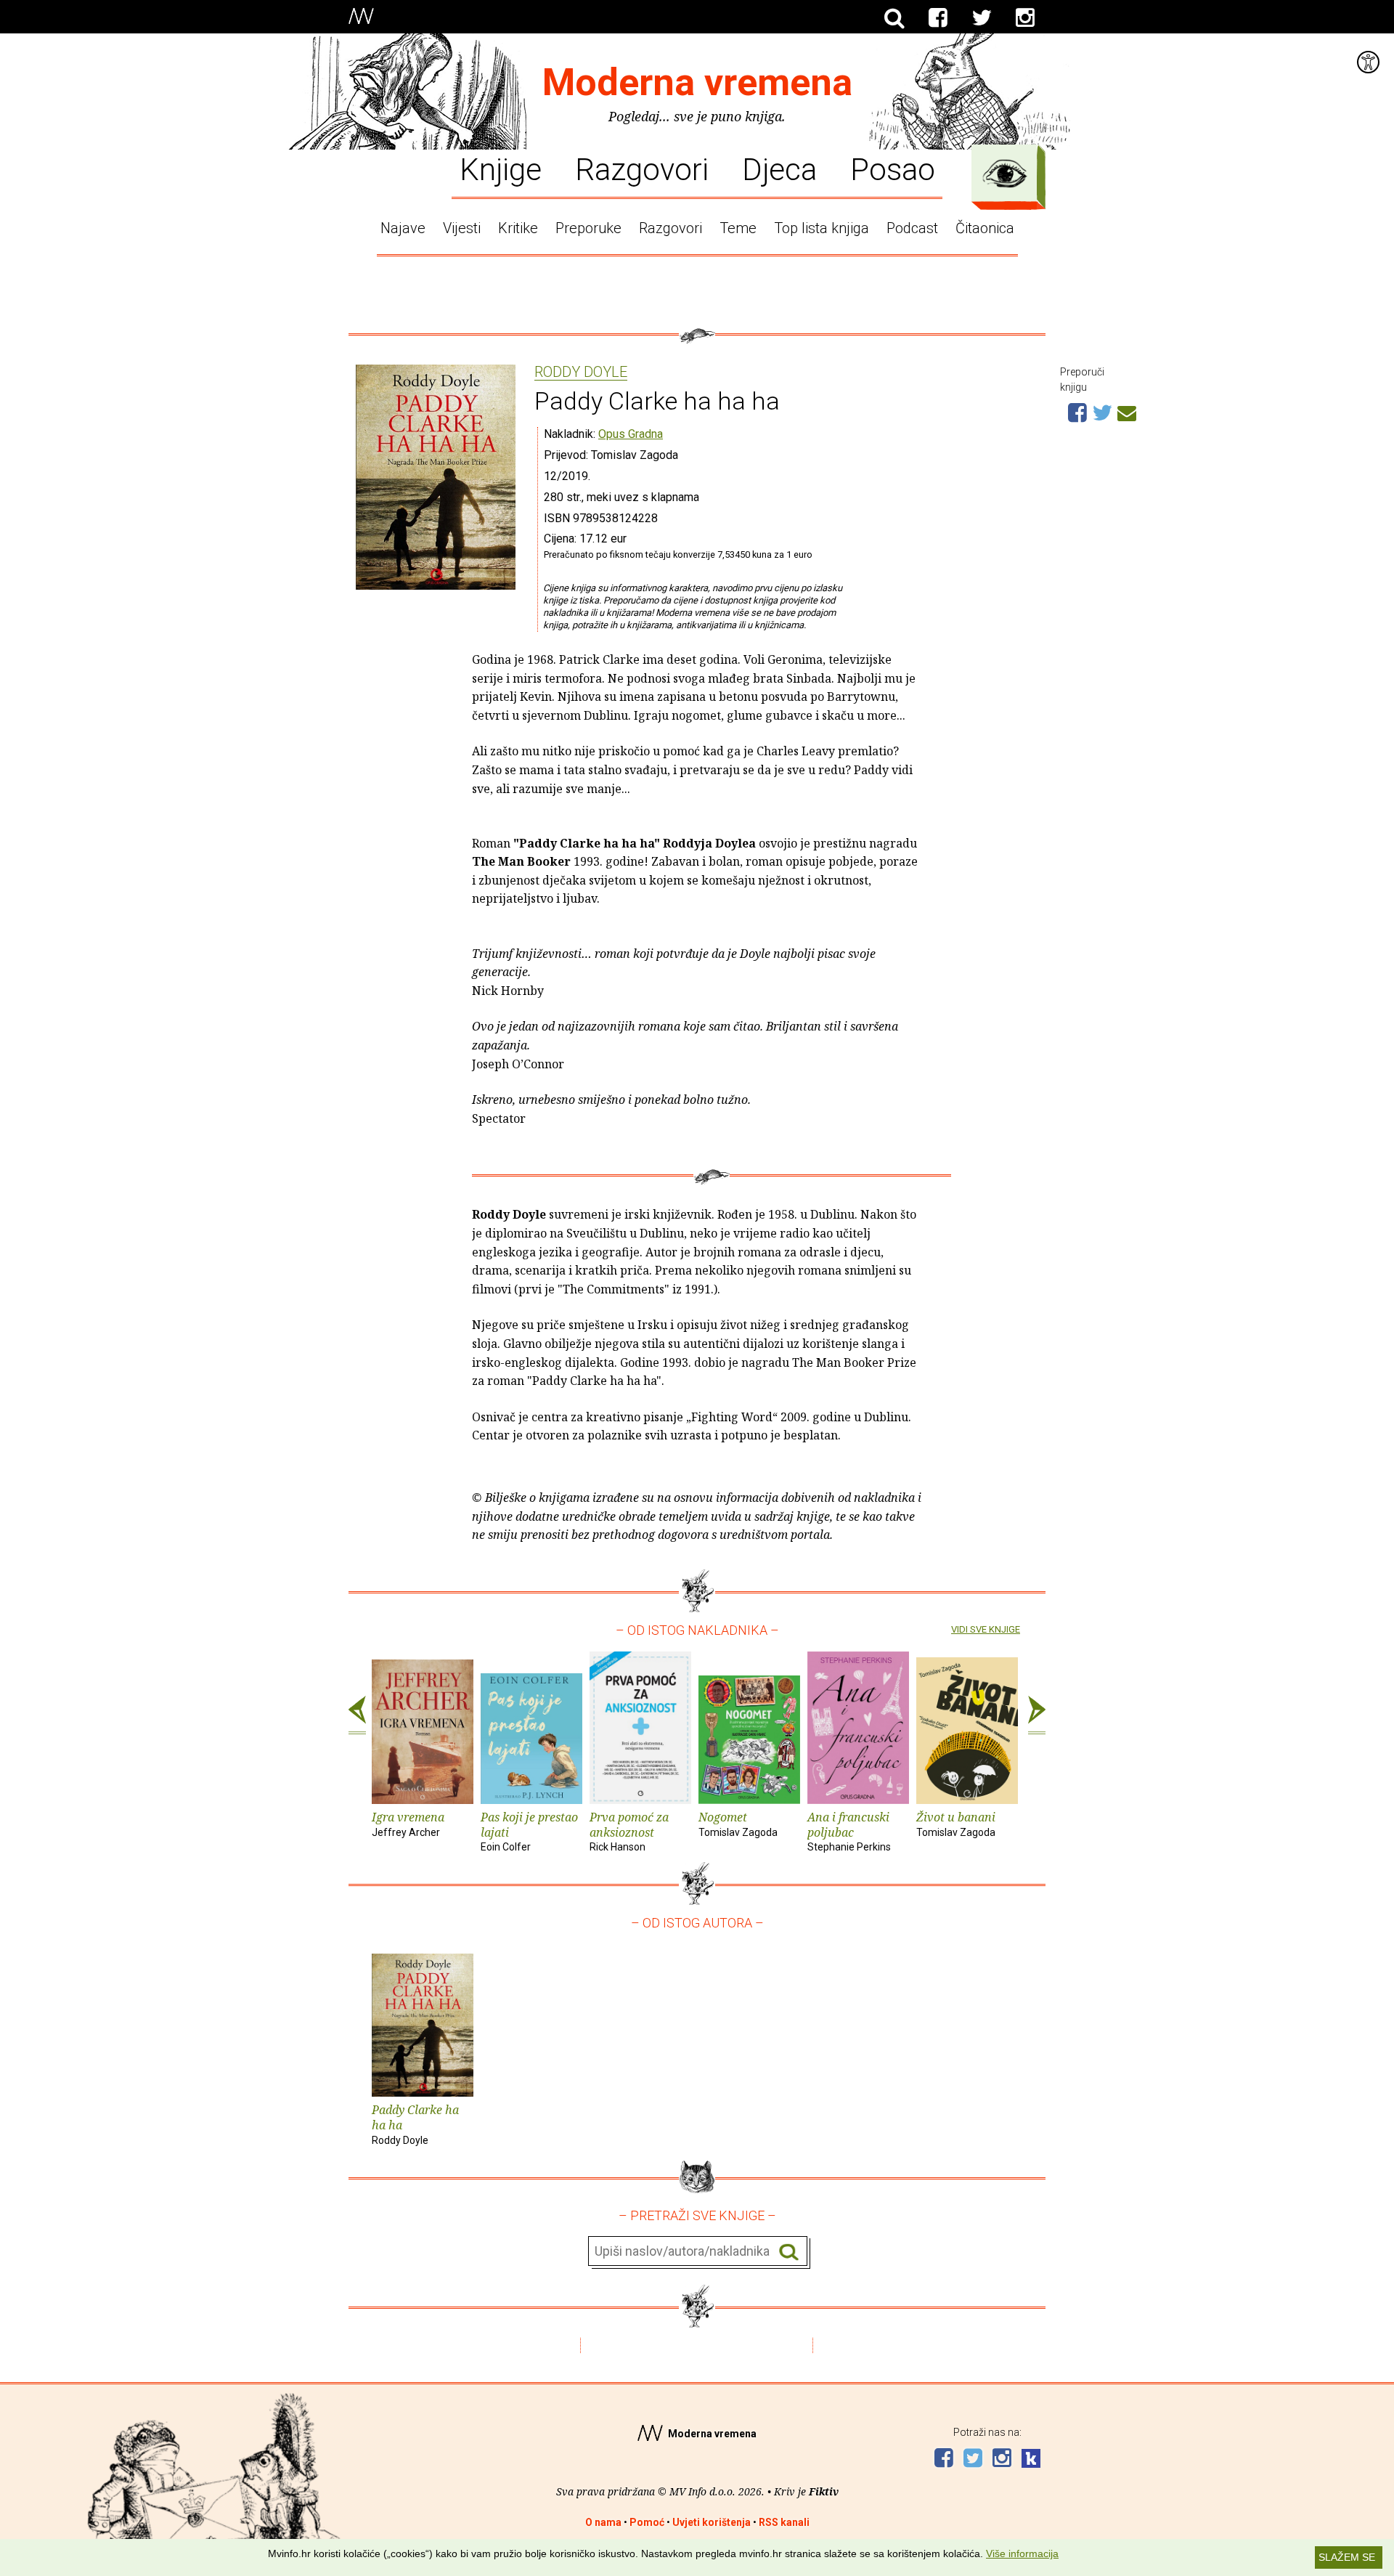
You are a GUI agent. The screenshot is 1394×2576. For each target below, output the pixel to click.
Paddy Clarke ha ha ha (415, 2124)
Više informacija (1022, 2553)
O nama (603, 2522)
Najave (403, 228)
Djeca (779, 168)
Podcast (912, 228)
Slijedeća (1037, 1715)
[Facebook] (938, 18)
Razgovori (642, 168)
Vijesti (462, 228)
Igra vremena (408, 1824)
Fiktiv (824, 2491)
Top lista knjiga (822, 228)
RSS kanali (784, 2522)
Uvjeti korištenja (712, 2522)
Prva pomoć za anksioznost (629, 1831)
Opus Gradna (631, 434)
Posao (893, 168)
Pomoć (647, 2522)
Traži (789, 2252)
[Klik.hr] (1031, 2460)
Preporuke (588, 228)
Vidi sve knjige (986, 1629)
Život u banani (956, 1824)
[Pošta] (1127, 411)
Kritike (518, 228)
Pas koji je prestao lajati (529, 1831)
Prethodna (357, 1715)
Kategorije (1005, 174)
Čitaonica (985, 228)
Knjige (501, 168)
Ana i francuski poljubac (849, 1831)
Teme (738, 228)
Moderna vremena (697, 82)
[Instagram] (1025, 18)
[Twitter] (982, 18)
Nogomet (738, 1824)
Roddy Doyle (581, 373)
